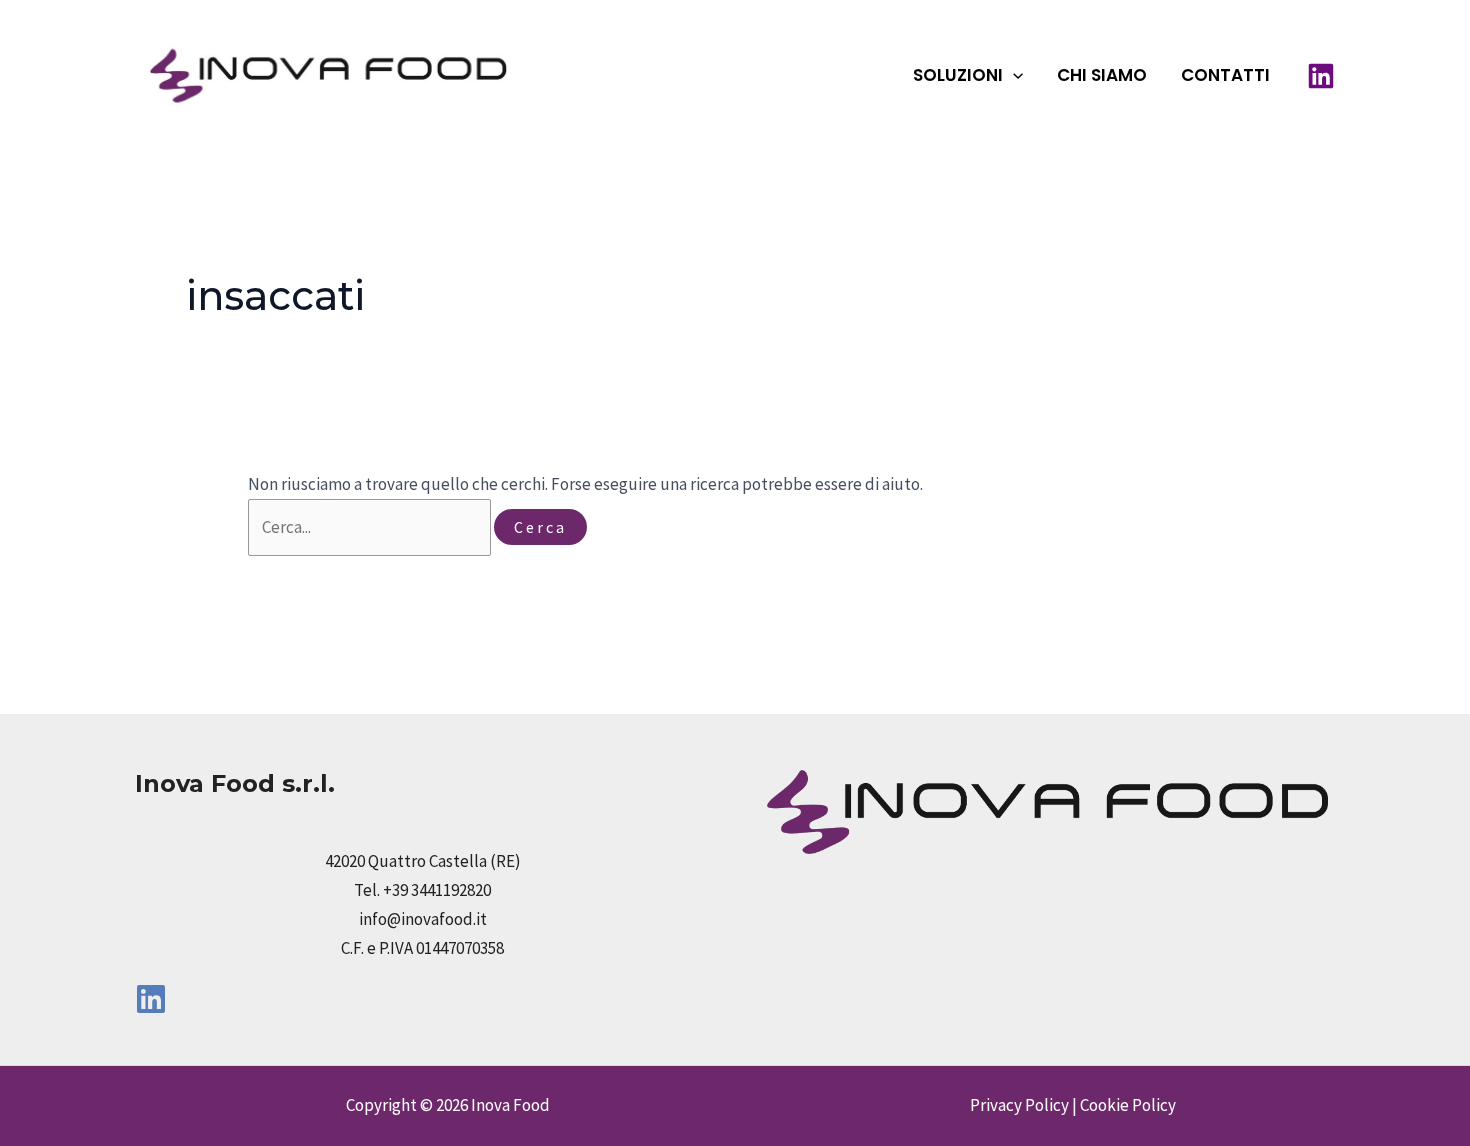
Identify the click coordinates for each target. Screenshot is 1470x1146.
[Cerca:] (371, 527)
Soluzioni (958, 75)
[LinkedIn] (1321, 76)
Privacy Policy (1019, 1105)
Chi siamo (1102, 75)
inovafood (620, 74)
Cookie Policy (1128, 1105)
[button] (1013, 75)
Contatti (1225, 75)
